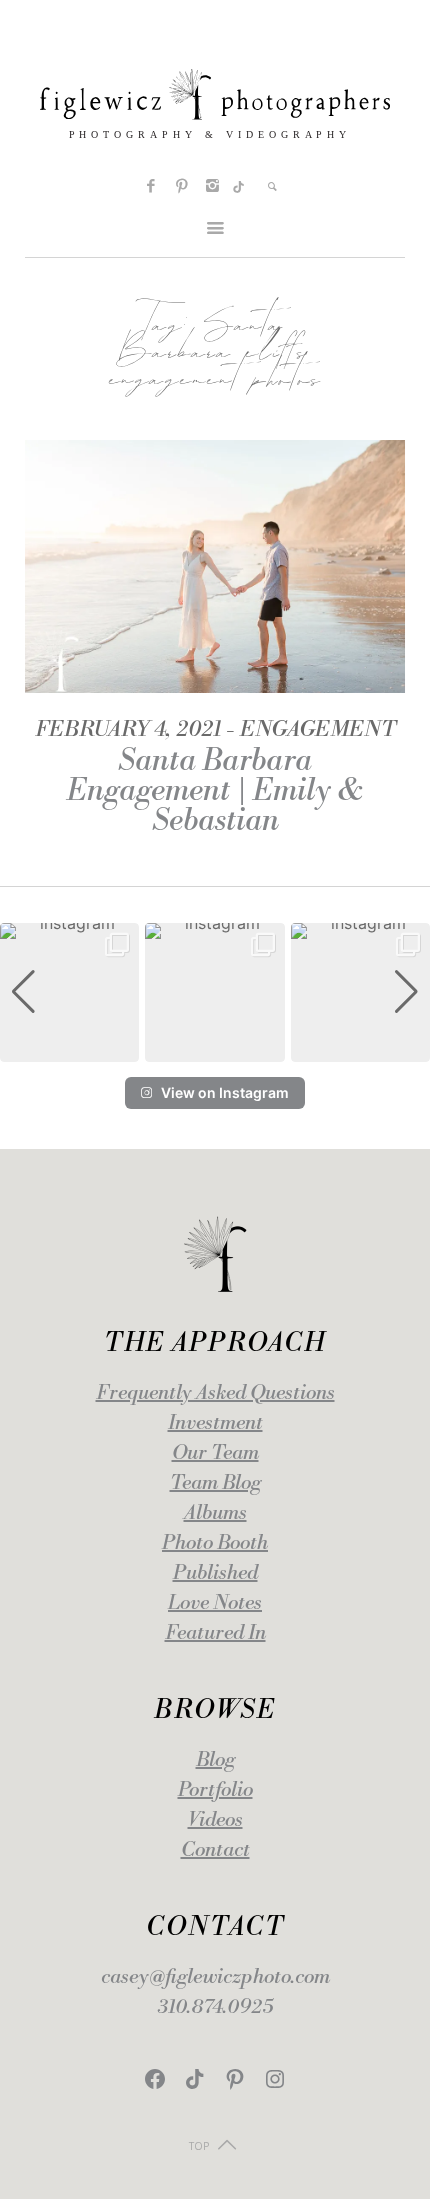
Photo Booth (215, 1543)
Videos (215, 1820)
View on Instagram (225, 1092)
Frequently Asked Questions (215, 1393)
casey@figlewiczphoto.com (215, 1977)
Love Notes (215, 1603)
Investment (215, 1423)
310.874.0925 (215, 2007)
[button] (215, 1048)
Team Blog (215, 1483)
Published (215, 1573)
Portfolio (215, 1790)
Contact (215, 1850)
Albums (215, 1513)
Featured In (215, 1633)
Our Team (215, 1453)
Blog (215, 1760)
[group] (69, 992)
